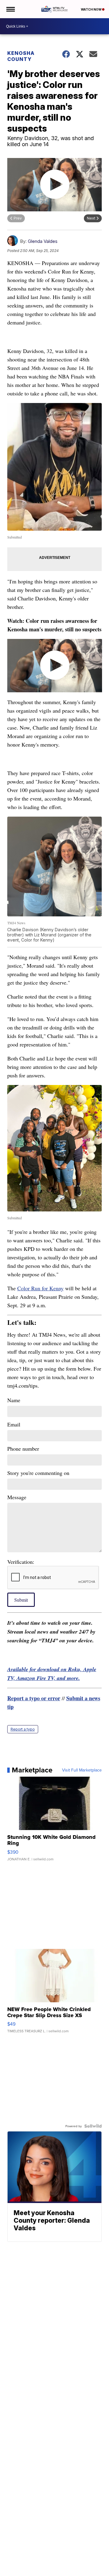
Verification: (21, 1562)
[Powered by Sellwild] (93, 2126)
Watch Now (91, 9)
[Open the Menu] (10, 9)
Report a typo (23, 1729)
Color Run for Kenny (40, 1288)
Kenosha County (21, 56)
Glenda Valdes (43, 241)
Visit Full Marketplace (82, 1770)
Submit (21, 1600)
